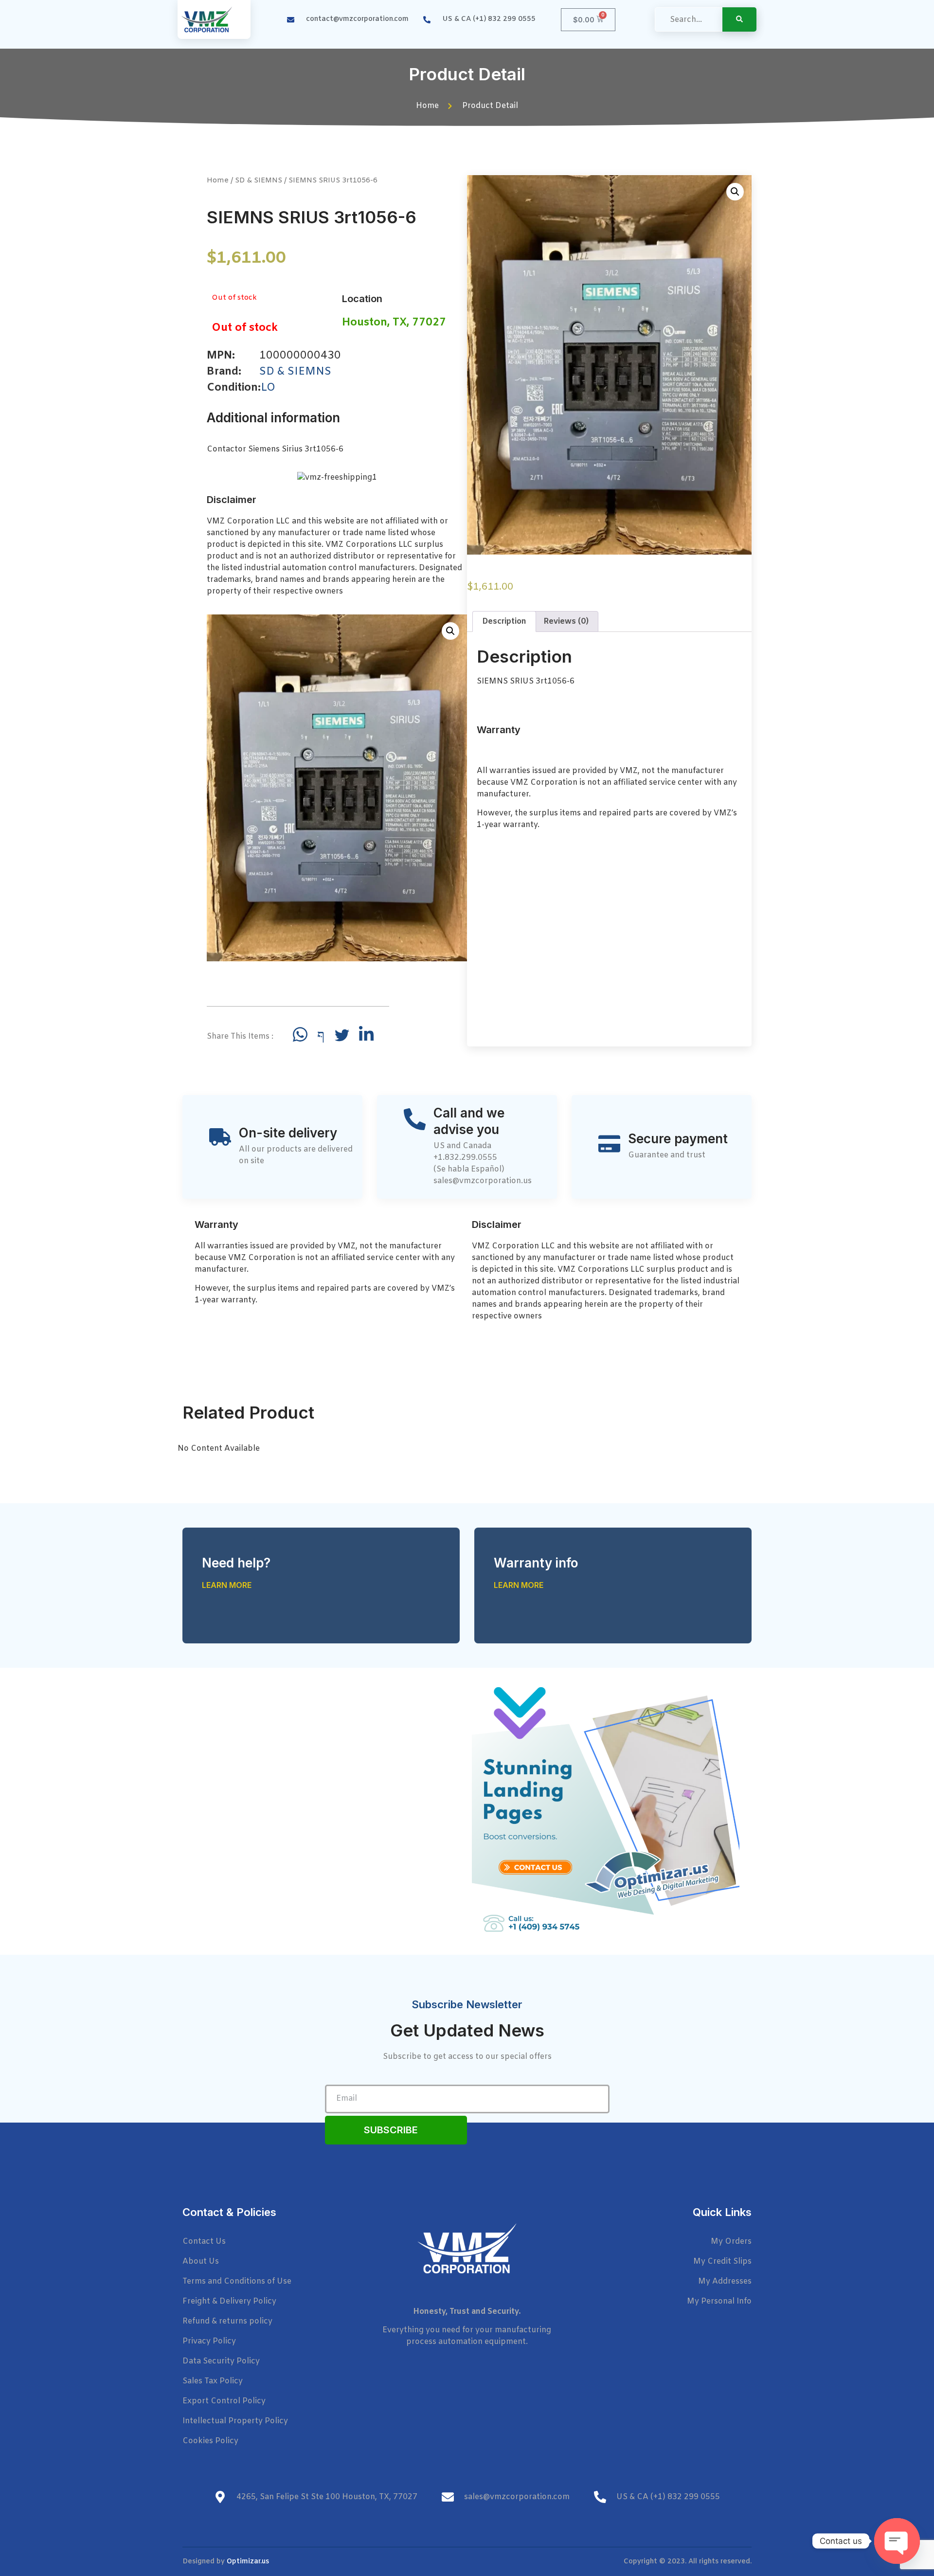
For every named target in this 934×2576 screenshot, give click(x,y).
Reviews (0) (566, 621)
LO (268, 388)
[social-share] (300, 1034)
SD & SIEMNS (259, 180)
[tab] (504, 622)
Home (218, 180)
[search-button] (739, 19)
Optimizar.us (248, 2562)
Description (504, 621)
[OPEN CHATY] (897, 2541)
